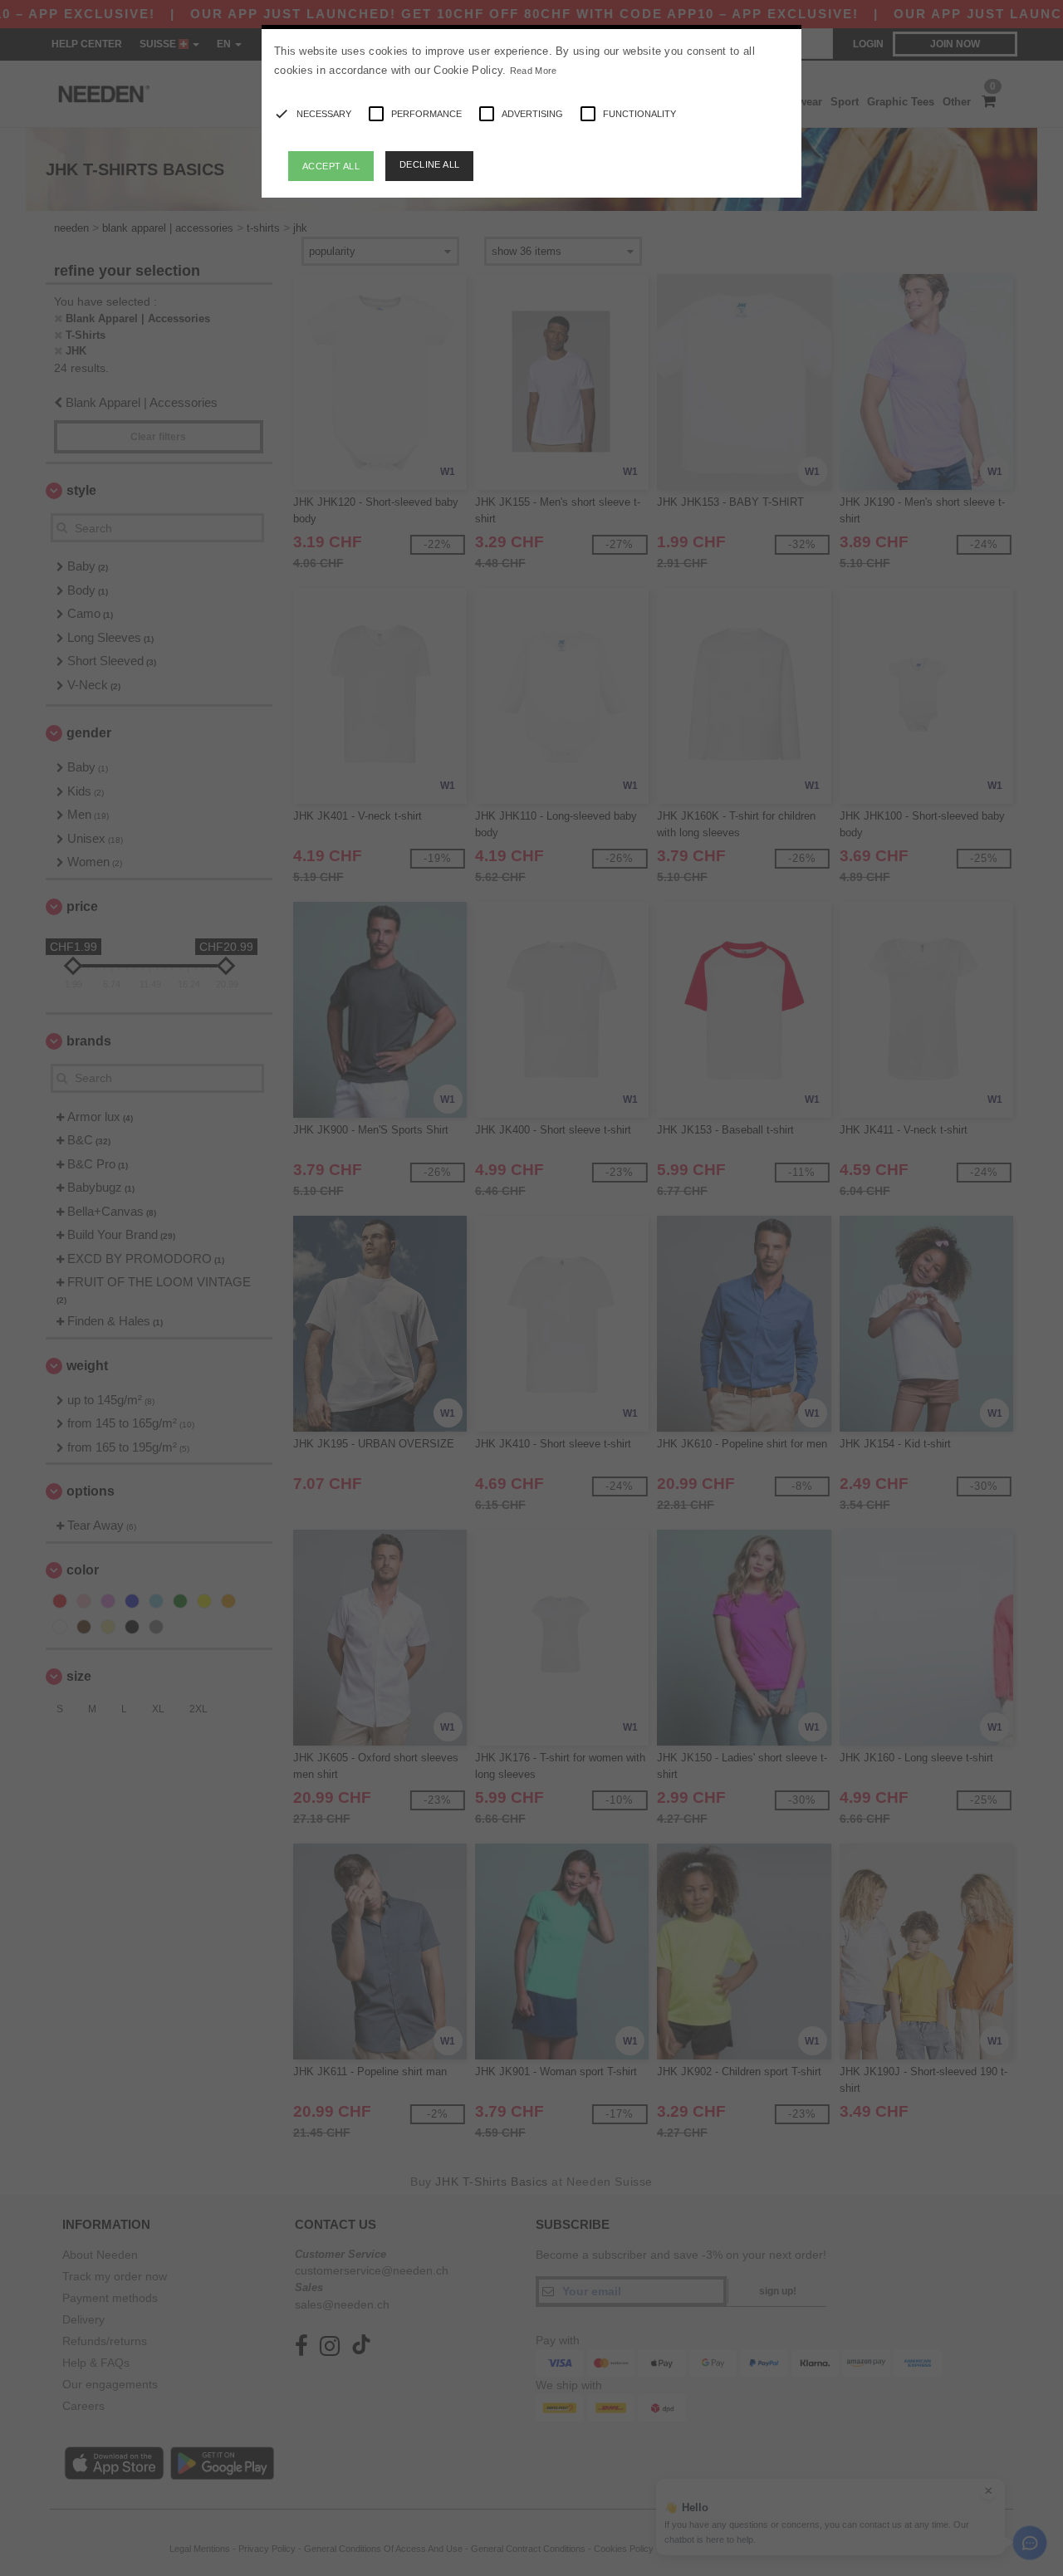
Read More (534, 71)
